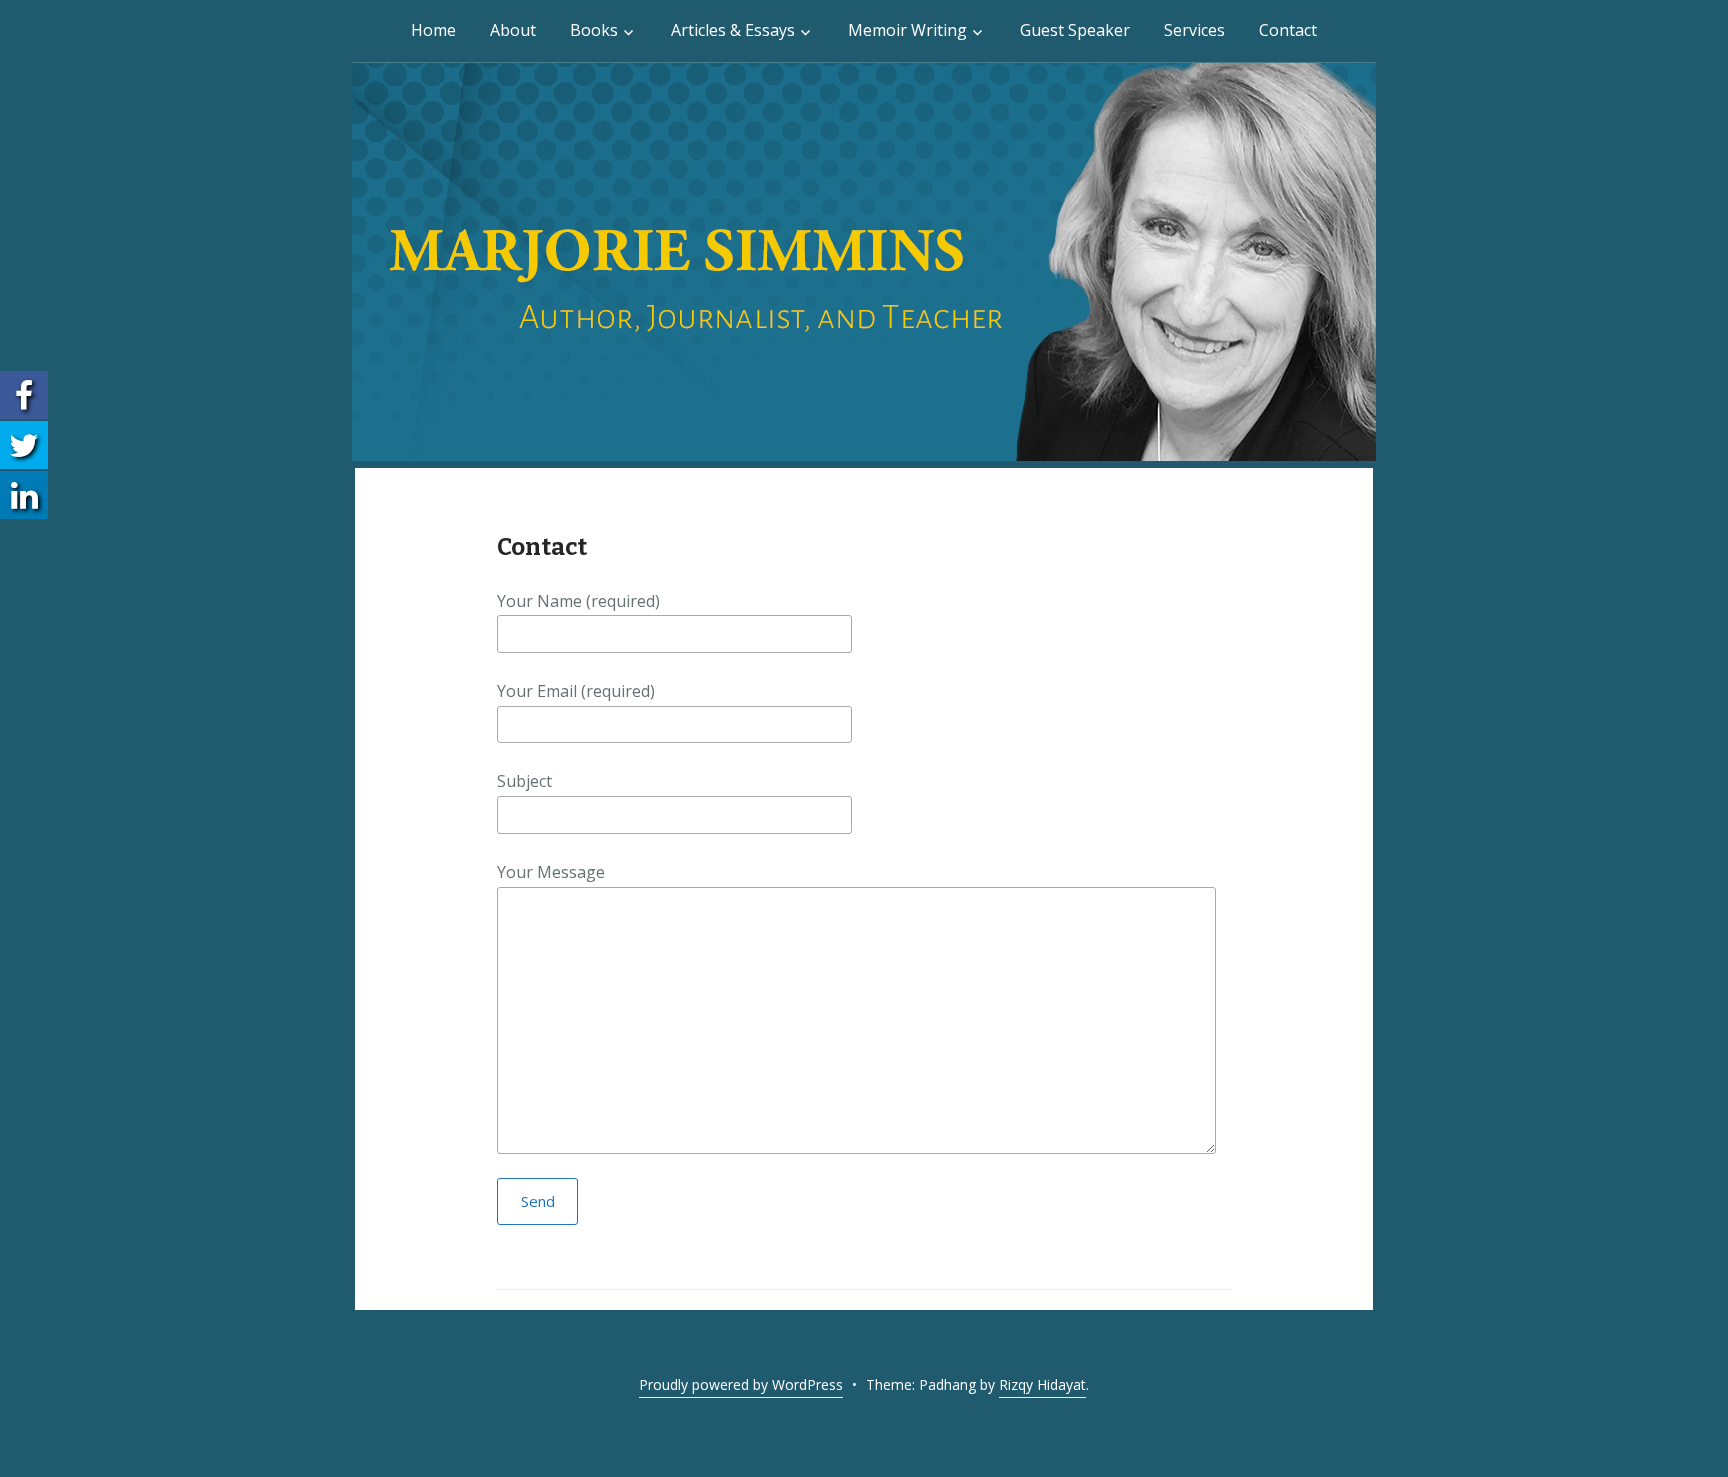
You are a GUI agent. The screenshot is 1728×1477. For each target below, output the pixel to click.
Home (433, 30)
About (513, 30)
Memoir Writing (907, 30)
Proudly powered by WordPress (741, 1384)
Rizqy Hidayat (1042, 1384)
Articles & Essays (733, 30)
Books (594, 30)
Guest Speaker (1075, 30)
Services (1194, 30)
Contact (1288, 30)
